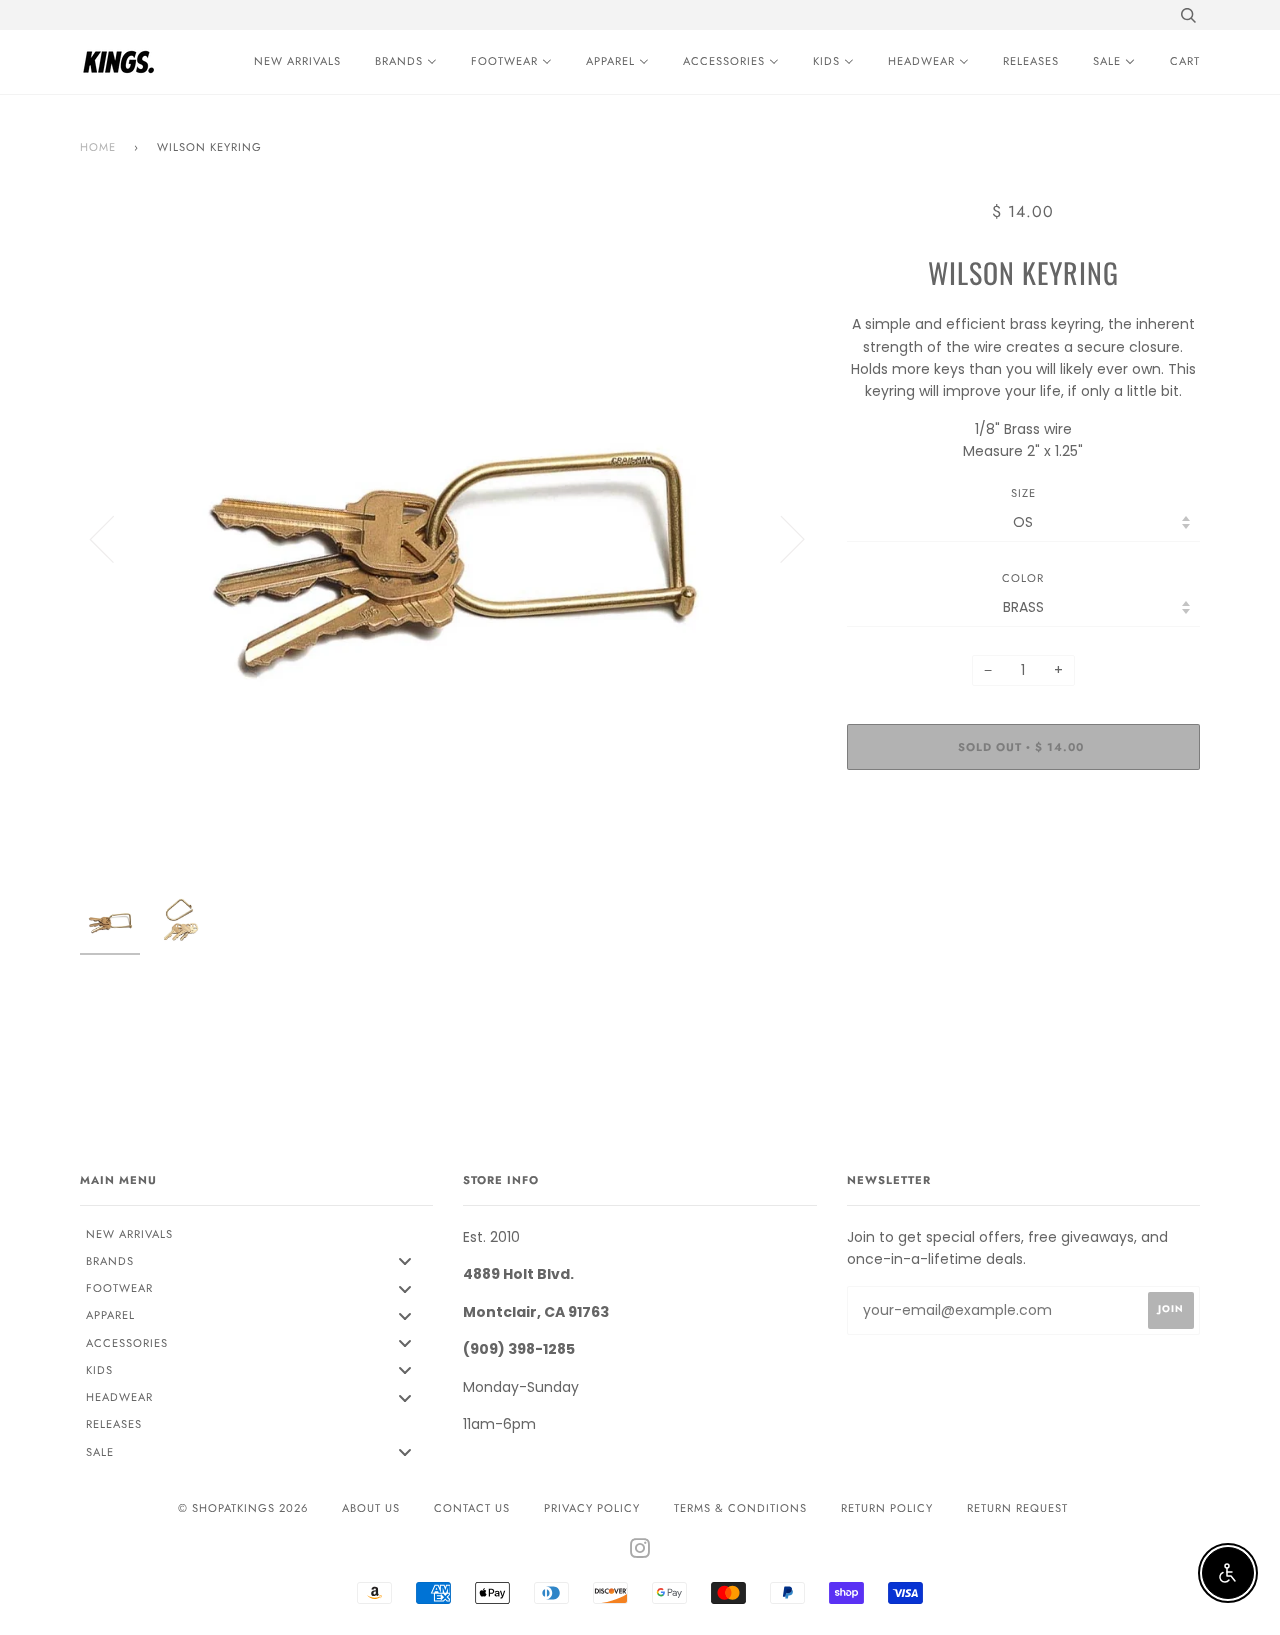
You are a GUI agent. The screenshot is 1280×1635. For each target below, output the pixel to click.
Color (1023, 578)
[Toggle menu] (405, 1261)
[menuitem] (292, 62)
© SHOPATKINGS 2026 (243, 1508)
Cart (1185, 61)
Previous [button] (114, 538)
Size (1023, 493)
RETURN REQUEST (1017, 1508)
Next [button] (780, 538)
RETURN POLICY (887, 1508)
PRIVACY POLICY (592, 1508)
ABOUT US (371, 1508)
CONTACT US (472, 1508)
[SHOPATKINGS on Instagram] (640, 1552)
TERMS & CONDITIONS (740, 1508)
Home (98, 147)
